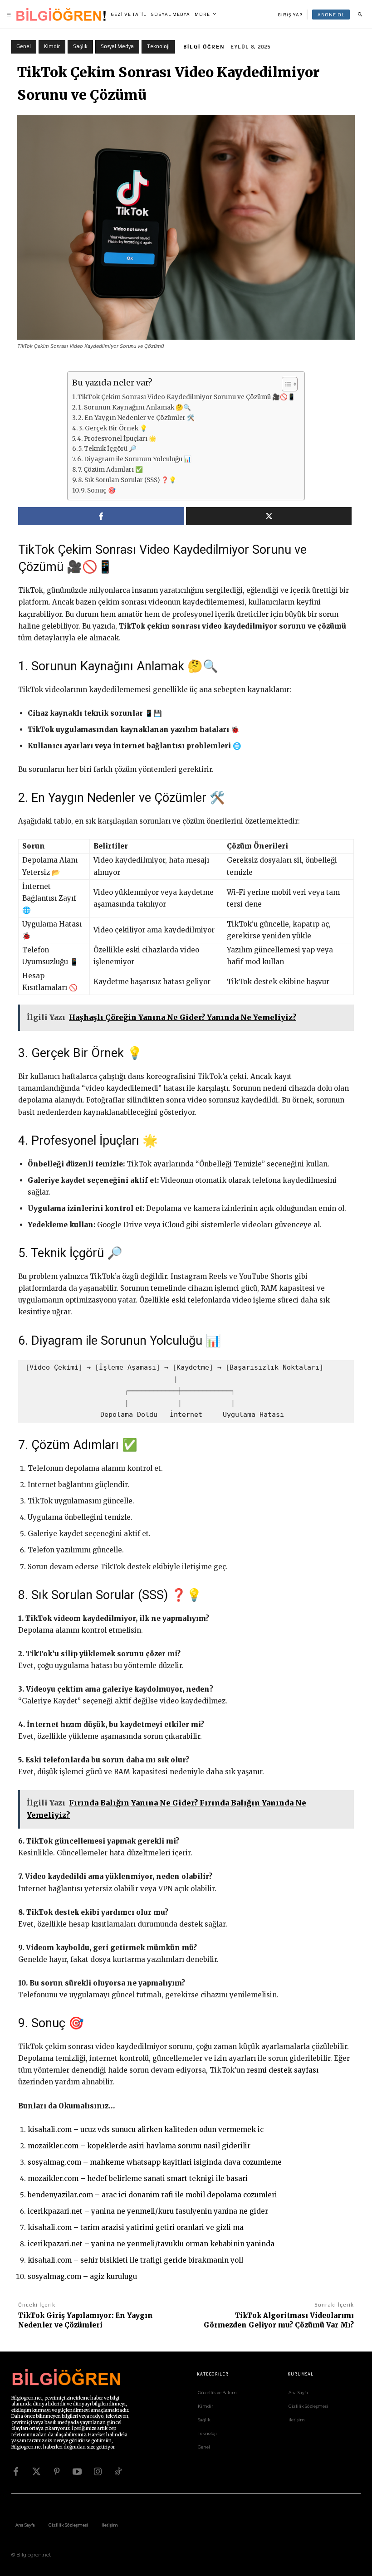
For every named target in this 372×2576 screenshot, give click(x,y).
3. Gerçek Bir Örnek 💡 (113, 428)
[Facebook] (16, 2472)
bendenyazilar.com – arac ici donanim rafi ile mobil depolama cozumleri (152, 2195)
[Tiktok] (118, 2472)
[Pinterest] (57, 2472)
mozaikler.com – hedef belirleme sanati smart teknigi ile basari (138, 2178)
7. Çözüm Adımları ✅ (110, 470)
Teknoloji (158, 46)
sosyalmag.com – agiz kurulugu (82, 2276)
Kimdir (52, 46)
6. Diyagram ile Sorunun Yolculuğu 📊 (134, 459)
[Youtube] (77, 2472)
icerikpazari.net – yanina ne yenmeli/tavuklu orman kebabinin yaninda (151, 2244)
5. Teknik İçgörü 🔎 (108, 449)
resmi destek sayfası (283, 2070)
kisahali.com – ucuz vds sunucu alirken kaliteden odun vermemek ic (146, 2130)
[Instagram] (98, 2472)
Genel (24, 46)
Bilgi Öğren (204, 47)
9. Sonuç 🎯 (98, 490)
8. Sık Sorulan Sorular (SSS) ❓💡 (127, 480)
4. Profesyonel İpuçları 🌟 (117, 439)
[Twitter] (36, 2472)
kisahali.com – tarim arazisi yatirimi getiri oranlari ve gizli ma (136, 2227)
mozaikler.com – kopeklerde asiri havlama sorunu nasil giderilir (139, 2146)
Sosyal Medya (117, 46)
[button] (360, 15)
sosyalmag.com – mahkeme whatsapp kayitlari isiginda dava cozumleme (155, 2162)
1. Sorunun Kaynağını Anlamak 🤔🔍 (135, 407)
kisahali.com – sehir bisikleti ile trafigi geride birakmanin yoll (135, 2260)
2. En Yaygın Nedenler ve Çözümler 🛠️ (136, 418)
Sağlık (80, 46)
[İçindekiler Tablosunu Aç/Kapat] (285, 384)
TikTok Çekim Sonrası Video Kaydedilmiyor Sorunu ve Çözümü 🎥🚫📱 (186, 397)
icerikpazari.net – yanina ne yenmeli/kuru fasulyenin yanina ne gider (148, 2211)
